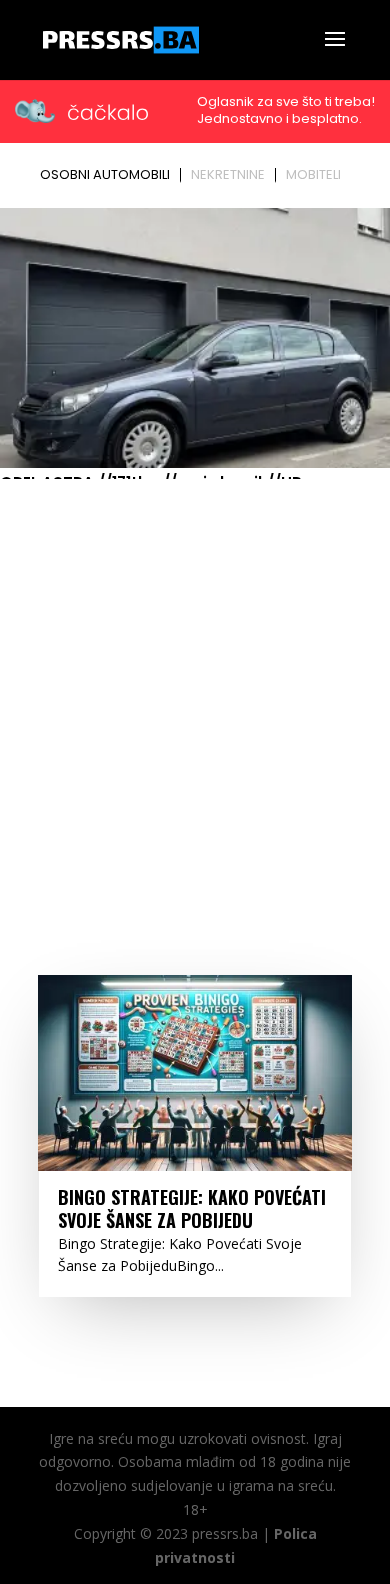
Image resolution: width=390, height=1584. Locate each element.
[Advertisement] (195, 691)
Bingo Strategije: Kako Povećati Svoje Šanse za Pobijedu (192, 1208)
